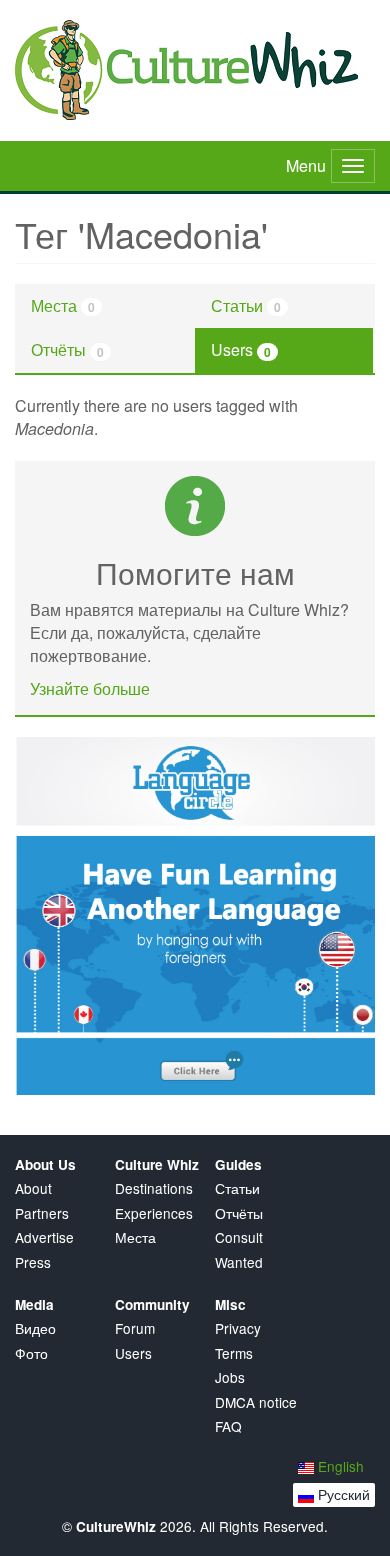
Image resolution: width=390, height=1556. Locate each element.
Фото (31, 1353)
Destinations (154, 1188)
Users (241, 349)
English (339, 1466)
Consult (239, 1237)
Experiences (154, 1213)
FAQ (228, 1426)
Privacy (238, 1328)
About (33, 1188)
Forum (135, 1328)
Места (63, 305)
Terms (234, 1353)
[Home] (195, 70)
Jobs (230, 1377)
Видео (35, 1328)
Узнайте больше (90, 688)
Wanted (239, 1262)
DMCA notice (256, 1402)
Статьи (246, 305)
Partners (42, 1213)
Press (33, 1262)
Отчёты (67, 349)
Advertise (44, 1237)
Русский (342, 1494)
